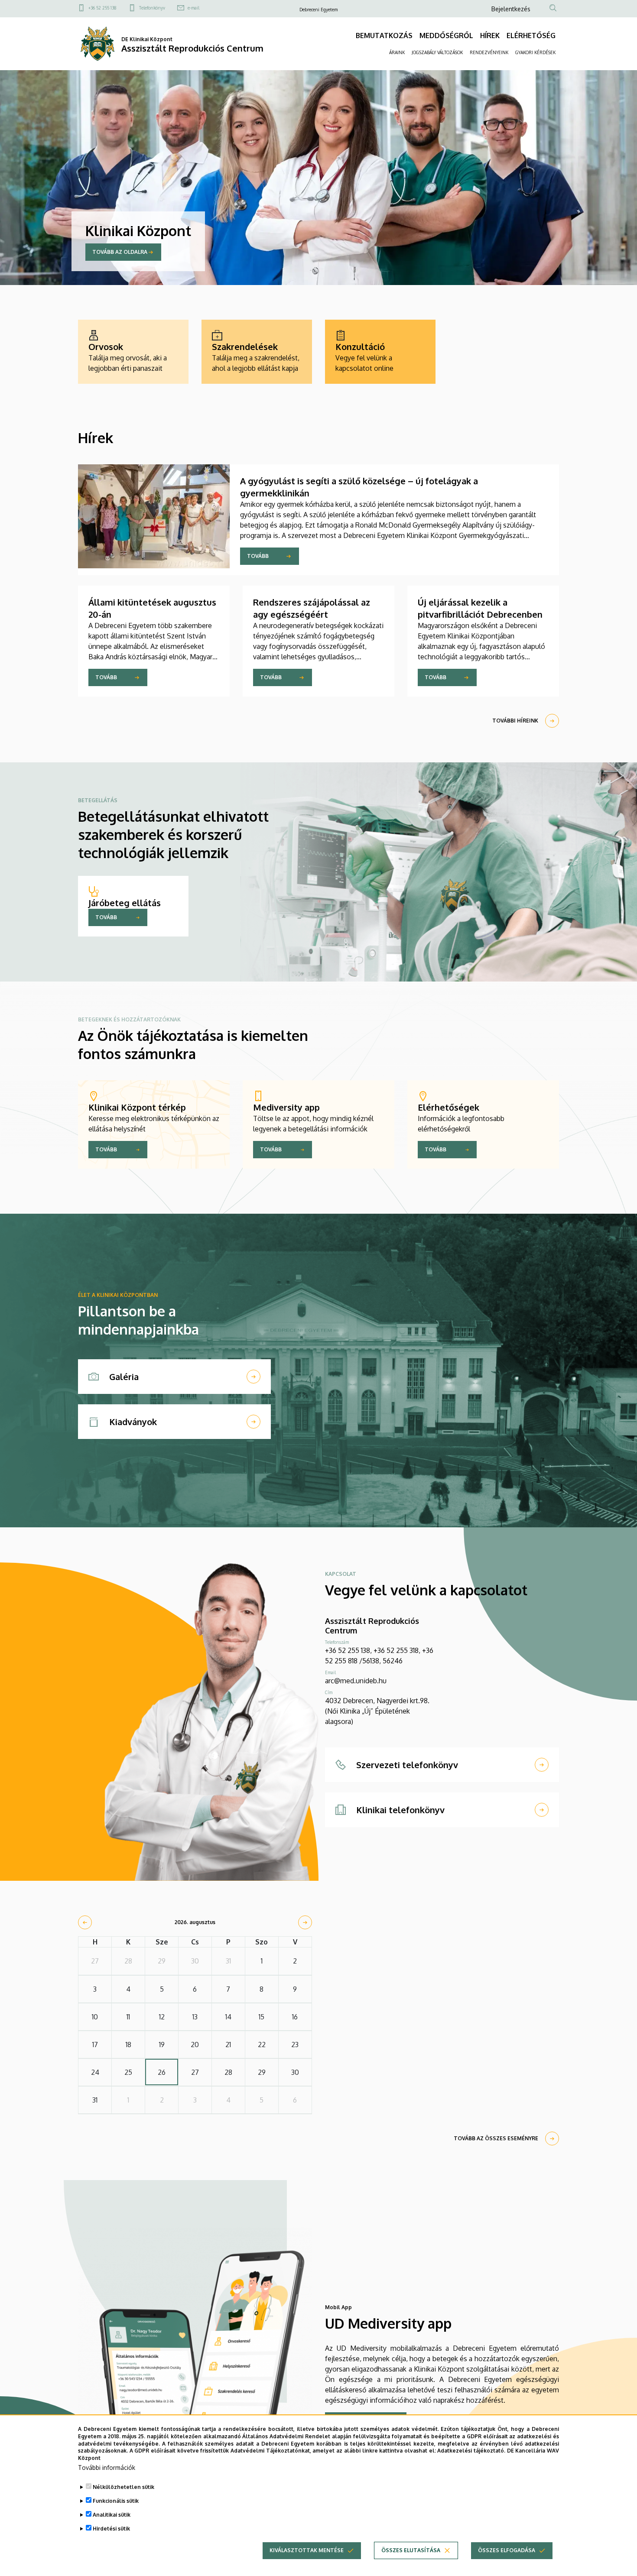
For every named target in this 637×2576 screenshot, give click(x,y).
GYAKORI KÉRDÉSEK (535, 52)
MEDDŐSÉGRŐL (446, 36)
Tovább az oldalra (120, 252)
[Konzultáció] (380, 352)
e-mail (193, 8)
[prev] (85, 1922)
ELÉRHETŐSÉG (531, 36)
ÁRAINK (397, 52)
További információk (107, 2467)
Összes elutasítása (411, 2550)
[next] (305, 1922)
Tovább (258, 556)
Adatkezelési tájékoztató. (471, 2451)
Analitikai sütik (112, 2515)
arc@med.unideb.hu (356, 1681)
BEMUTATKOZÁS (384, 36)
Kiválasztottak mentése (307, 2550)
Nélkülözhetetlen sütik (123, 2487)
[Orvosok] (133, 352)
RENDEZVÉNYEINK (489, 52)
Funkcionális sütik (116, 2501)
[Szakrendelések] (257, 352)
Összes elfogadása (507, 2550)
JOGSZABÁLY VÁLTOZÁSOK (437, 52)
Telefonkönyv (152, 8)
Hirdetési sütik (111, 2529)
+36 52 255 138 (102, 8)
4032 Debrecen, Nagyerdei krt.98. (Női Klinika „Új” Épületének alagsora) (377, 1711)
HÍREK (490, 36)
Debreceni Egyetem (318, 10)
